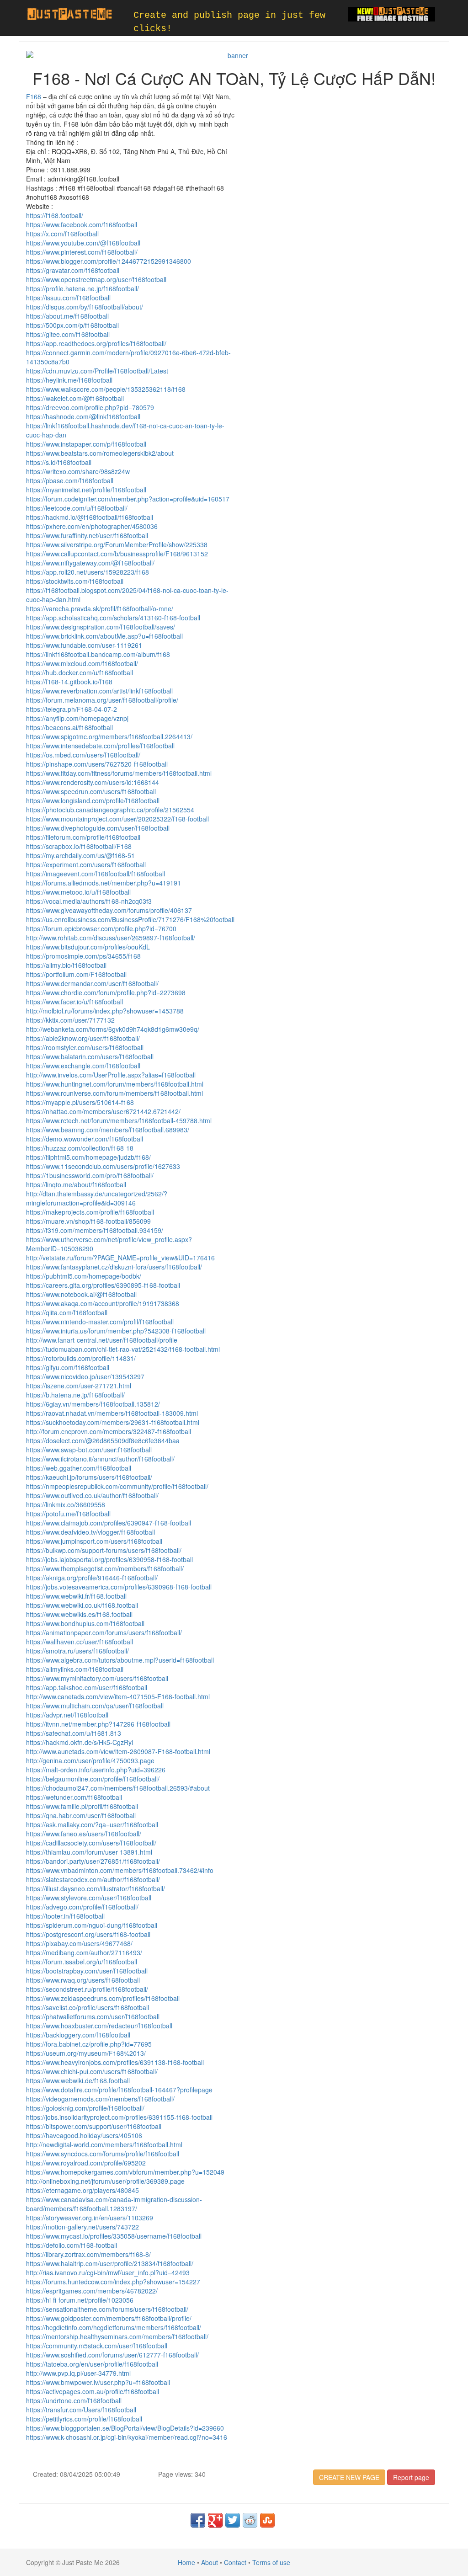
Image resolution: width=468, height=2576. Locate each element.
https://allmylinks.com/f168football (75, 1669)
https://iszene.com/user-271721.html (79, 1386)
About (210, 2562)
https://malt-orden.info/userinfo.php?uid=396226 (96, 1770)
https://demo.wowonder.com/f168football (85, 1139)
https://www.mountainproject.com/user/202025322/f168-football (117, 819)
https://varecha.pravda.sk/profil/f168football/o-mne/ (100, 608)
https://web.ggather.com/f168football (79, 1468)
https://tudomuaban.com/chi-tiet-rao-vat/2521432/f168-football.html (123, 1349)
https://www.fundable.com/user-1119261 (84, 645)
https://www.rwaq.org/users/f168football (83, 1980)
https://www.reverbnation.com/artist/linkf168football (99, 691)
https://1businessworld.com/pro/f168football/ (90, 1175)
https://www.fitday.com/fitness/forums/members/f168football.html (119, 773)
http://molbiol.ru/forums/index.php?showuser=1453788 (105, 1011)
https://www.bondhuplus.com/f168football (85, 1623)
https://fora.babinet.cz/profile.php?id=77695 (89, 2044)
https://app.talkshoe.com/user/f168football (87, 1687)
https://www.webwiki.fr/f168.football (76, 1596)
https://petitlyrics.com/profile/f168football (84, 2419)
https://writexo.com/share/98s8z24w (78, 471)
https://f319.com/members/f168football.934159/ (95, 1230)
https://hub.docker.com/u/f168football (80, 672)
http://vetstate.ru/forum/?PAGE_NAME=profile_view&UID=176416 (120, 1258)
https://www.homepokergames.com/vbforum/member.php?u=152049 (125, 2172)
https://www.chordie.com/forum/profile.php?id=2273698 (106, 992)
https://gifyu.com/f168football (68, 1367)
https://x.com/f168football (62, 234)
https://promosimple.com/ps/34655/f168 (83, 956)
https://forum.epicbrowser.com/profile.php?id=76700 (101, 928)
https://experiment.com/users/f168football (86, 864)
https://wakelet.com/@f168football (75, 398)
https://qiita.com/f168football (67, 1312)
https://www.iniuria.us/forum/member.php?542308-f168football (116, 1331)
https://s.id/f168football (59, 462)
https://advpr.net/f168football (67, 1715)
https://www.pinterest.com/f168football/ (82, 252)
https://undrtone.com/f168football (74, 2400)
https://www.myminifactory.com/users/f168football (97, 1678)
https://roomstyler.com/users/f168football (85, 1047)
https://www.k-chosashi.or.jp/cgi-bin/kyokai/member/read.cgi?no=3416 (127, 2437)
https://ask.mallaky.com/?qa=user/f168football (92, 1824)
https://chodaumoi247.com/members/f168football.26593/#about (118, 1788)
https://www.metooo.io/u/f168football (78, 892)
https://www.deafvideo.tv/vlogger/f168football (90, 1532)
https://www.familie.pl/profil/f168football (82, 1806)
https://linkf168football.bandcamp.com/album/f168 (98, 654)
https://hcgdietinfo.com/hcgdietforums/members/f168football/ (114, 2327)
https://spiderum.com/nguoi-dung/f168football (92, 1925)
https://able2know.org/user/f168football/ (83, 1038)
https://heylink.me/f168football (69, 380)
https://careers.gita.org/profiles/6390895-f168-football (103, 1285)
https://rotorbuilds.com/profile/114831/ (81, 1358)
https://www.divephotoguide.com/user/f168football (98, 828)
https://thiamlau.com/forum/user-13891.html (89, 1852)
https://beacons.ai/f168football (69, 727)
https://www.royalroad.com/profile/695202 (86, 2163)
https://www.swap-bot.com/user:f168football (89, 1450)
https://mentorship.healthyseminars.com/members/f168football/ (117, 2336)
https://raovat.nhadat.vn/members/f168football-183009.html (112, 1413)
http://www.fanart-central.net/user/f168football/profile (102, 1340)
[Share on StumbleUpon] (267, 2520)
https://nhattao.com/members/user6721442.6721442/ (103, 1111)
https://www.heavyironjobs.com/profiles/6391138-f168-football (115, 2062)
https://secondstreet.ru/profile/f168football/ (87, 1989)
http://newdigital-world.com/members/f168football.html (104, 2144)
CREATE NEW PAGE (349, 2477)
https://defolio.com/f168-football (72, 2245)
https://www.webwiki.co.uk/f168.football (82, 1605)
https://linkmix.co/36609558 (66, 1504)
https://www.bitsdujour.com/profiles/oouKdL (88, 947)
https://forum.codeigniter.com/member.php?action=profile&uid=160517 (128, 499)
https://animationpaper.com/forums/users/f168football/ (104, 1632)
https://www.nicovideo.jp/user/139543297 (85, 1376)
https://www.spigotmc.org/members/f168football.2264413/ (109, 736)
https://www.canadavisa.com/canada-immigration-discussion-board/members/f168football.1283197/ (114, 2204)
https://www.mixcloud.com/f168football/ (82, 663)
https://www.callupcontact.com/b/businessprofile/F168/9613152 (117, 554)
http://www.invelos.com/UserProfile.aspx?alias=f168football (111, 1075)
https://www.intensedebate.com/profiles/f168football (100, 746)
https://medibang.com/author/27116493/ (84, 1952)
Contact (235, 2562)
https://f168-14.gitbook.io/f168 (69, 682)
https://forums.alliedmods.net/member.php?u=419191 (104, 883)
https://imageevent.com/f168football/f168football (96, 874)
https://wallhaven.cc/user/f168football (80, 1642)
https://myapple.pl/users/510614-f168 (80, 1102)
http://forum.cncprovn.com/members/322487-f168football (109, 1431)
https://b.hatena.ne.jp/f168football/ (75, 1395)
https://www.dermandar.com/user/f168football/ (92, 983)
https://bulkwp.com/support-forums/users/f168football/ (104, 1550)
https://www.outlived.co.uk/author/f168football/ (92, 1495)
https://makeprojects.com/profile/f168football (90, 1212)
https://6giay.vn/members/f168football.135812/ (93, 1404)
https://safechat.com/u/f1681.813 (74, 1733)
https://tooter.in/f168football (65, 1916)
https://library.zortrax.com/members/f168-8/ (88, 2254)
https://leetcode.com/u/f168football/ (77, 508)
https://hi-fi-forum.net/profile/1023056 (80, 2300)
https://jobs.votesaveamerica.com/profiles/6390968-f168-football (119, 1587)
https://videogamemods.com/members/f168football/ (100, 2099)
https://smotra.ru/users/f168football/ (77, 1651)
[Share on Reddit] (250, 2520)
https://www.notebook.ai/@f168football (81, 1294)
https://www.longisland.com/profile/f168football (93, 800)
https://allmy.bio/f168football (66, 965)
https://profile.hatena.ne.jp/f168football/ (82, 288)
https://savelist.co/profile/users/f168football (88, 2007)
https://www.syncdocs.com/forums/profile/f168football (103, 2154)
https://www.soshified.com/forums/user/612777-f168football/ (112, 2355)
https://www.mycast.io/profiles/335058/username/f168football (114, 2236)
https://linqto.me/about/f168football (76, 1184)
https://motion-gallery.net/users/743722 (82, 2227)
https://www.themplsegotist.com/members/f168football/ (105, 1568)
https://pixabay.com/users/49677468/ (79, 1943)
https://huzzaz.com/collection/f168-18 (80, 1148)
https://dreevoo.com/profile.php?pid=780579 (90, 407)
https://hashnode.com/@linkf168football (83, 416)
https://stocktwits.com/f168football (75, 581)
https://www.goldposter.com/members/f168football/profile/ (109, 2318)
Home (186, 2562)
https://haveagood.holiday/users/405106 (84, 2135)
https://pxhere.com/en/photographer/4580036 (92, 526)
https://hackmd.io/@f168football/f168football (90, 517)
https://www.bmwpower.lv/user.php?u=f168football (98, 2382)
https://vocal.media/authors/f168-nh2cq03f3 (89, 901)
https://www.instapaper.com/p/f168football (86, 444)
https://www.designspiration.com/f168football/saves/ (101, 627)
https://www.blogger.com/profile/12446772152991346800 (109, 261)
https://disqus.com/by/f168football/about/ (85, 307)
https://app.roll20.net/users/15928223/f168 (88, 572)
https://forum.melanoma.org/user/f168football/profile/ (102, 700)
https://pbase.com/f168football (70, 480)
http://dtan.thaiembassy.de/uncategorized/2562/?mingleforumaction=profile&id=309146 (97, 1198)
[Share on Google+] (215, 2520)
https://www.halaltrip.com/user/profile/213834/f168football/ (110, 2263)
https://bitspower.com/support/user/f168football (94, 2126)
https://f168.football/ (55, 215)
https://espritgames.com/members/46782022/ (92, 2291)
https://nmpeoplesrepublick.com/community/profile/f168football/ (117, 1486)
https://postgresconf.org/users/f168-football (88, 1934)
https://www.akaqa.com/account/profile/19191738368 (103, 1303)
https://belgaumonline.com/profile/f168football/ (93, 1779)
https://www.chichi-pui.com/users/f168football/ (92, 2071)
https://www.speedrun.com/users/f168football (91, 791)
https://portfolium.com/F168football (76, 974)
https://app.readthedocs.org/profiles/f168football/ (96, 343)
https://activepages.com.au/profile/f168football (93, 2391)
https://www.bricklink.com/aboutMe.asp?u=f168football (104, 636)
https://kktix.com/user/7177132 (70, 1020)
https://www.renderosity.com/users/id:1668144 (93, 782)
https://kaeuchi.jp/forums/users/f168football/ (89, 1477)
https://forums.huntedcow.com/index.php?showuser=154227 (113, 2282)
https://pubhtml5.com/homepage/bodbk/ (84, 1276)
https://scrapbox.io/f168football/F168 (79, 846)
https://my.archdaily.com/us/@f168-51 (80, 855)
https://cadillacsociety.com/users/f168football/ (91, 1843)
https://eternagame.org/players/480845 (82, 2190)
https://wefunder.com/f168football (74, 1797)
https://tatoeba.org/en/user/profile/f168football (92, 2364)
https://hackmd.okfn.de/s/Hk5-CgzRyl (80, 1742)
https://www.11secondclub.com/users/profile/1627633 (103, 1166)
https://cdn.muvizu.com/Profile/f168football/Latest (97, 371)
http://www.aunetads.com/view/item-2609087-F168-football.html (118, 1751)
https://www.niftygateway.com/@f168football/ (90, 563)
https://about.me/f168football (67, 316)
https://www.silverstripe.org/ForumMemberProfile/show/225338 (117, 544)
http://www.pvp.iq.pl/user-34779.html (78, 2373)
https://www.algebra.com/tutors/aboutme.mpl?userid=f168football (120, 1660)
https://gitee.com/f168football (68, 334)
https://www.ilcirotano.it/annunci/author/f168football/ (100, 1459)
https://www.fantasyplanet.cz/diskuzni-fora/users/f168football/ (114, 1267)
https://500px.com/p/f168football (72, 325)
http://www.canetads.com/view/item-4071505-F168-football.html (118, 1696)
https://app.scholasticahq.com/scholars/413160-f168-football (113, 618)
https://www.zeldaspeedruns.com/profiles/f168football (103, 1998)
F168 (34, 96)
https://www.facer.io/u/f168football (74, 1002)
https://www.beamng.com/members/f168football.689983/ (108, 1130)
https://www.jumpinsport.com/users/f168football (94, 1541)
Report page (411, 2477)
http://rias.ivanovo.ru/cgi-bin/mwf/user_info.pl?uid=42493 (108, 2272)
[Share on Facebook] (198, 2520)
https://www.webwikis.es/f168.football (79, 1614)
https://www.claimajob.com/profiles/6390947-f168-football (109, 1523)
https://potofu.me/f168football (68, 1514)
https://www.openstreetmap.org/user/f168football (96, 279)
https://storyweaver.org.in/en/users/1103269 (90, 2218)
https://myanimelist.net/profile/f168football (86, 490)
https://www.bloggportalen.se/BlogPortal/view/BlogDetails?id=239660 (125, 2428)
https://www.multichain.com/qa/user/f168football (95, 1706)
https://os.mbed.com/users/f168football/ (83, 755)
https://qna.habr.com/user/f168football (81, 1815)
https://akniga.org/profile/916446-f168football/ (92, 1578)
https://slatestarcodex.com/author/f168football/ (93, 1879)
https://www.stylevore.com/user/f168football (89, 1898)
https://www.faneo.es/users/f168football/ (84, 1834)
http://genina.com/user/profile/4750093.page (90, 1760)
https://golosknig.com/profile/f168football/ (85, 2108)
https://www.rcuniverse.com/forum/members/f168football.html (114, 1093)
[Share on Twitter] (233, 2520)
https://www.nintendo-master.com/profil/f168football (100, 1322)
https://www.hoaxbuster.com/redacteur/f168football (99, 2026)
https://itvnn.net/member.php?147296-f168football (98, 1724)
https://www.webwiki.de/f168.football (78, 2080)
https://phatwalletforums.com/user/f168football (93, 2016)
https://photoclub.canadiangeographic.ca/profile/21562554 (110, 810)
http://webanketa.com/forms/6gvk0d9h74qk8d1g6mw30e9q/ (113, 1029)
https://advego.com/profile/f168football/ (82, 1907)
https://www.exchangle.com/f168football (83, 1066)
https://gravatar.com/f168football (73, 270)
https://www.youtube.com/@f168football (83, 243)
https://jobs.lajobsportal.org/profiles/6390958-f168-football (109, 1559)
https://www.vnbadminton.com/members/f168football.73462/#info (120, 1870)
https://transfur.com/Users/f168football (81, 2410)
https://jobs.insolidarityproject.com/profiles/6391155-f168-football (119, 2117)
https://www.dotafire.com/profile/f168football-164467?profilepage (119, 2090)
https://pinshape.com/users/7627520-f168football (97, 764)
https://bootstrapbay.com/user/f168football (87, 1971)
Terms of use (271, 2562)
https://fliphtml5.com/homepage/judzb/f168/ (88, 1157)
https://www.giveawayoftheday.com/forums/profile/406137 (109, 910)
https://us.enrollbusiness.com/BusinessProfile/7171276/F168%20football (130, 919)
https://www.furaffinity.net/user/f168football (87, 535)
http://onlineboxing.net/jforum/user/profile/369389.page (105, 2181)
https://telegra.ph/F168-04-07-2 (72, 709)
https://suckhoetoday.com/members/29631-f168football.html (113, 1422)
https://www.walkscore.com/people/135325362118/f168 (106, 389)
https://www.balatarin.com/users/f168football (90, 1056)
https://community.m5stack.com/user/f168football (97, 2346)
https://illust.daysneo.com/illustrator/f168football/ (96, 1888)
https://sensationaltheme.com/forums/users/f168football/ (107, 2309)
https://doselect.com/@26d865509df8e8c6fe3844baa (103, 1440)
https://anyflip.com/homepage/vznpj (77, 718)
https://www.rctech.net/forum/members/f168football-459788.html (119, 1120)
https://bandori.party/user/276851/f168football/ (93, 1861)
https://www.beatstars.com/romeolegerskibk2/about (100, 453)
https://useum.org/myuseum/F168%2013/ (86, 2053)
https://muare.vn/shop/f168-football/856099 (88, 1221)
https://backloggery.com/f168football (78, 2035)
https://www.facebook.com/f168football (82, 224)
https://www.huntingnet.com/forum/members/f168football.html (115, 1084)
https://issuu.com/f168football (68, 298)
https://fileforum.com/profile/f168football (83, 837)
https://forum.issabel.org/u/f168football (82, 1962)
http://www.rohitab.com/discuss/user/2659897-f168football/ (111, 938)
